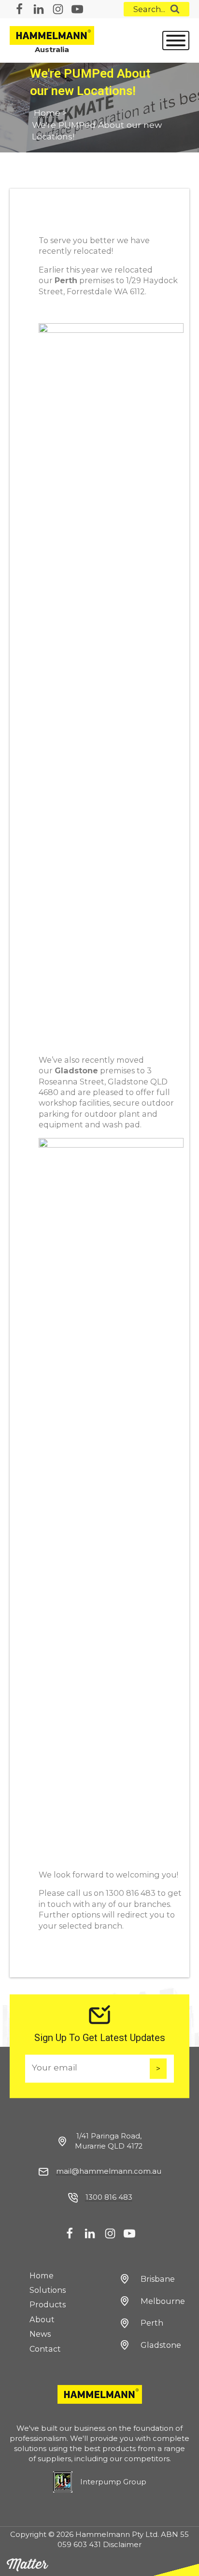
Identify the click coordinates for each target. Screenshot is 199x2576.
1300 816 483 (109, 2197)
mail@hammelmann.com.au (109, 2171)
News (40, 2334)
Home (47, 113)
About (42, 2319)
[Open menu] (176, 41)
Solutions (48, 2290)
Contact (45, 2349)
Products (48, 2304)
